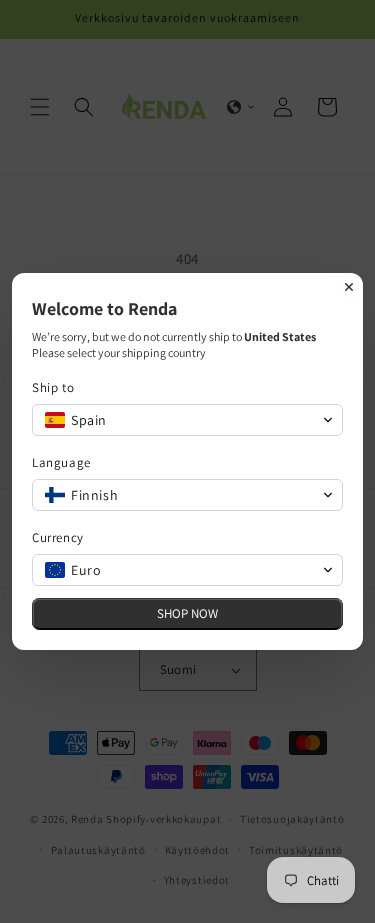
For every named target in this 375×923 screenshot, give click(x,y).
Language (61, 462)
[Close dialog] (349, 287)
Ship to (53, 387)
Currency (58, 537)
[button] (187, 420)
